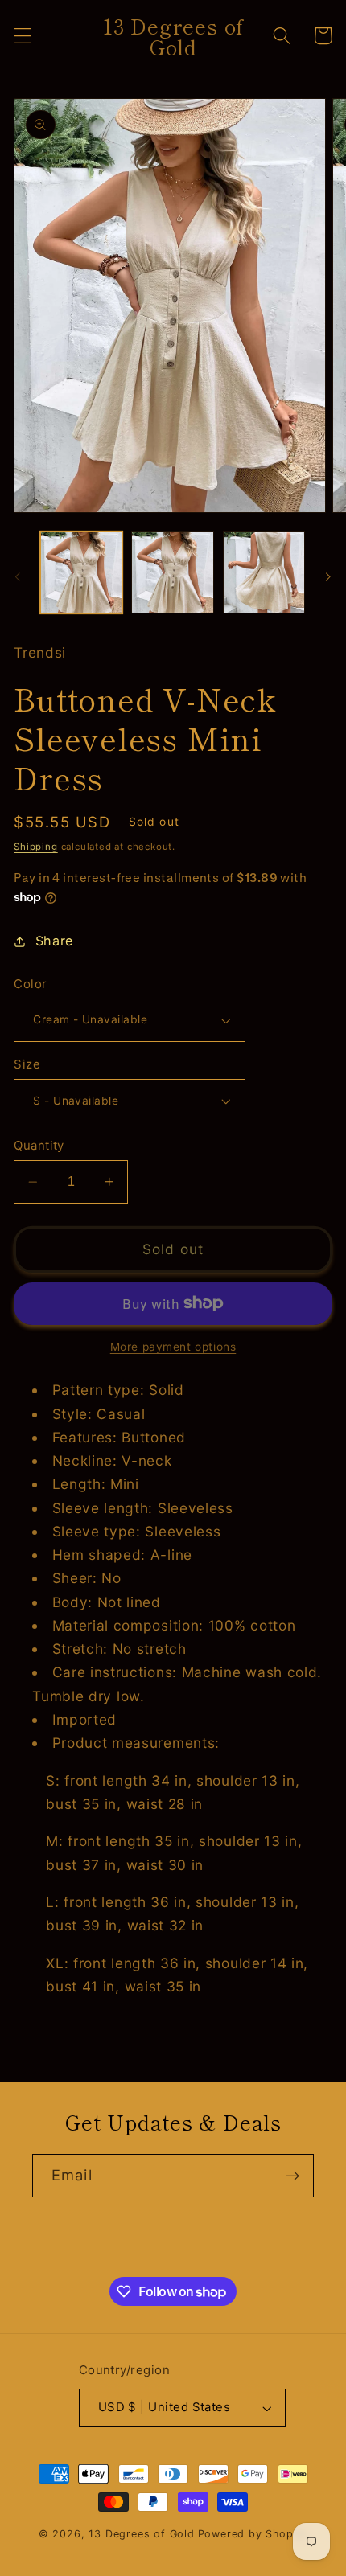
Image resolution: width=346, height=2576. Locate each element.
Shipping (35, 847)
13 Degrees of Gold (142, 2534)
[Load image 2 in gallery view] (172, 572)
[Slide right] (328, 576)
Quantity (39, 1146)
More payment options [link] (173, 1347)
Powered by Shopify (253, 2534)
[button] (23, 36)
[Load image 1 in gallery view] (81, 572)
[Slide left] (18, 576)
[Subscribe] (292, 2176)
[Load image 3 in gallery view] (264, 572)
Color (30, 984)
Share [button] (54, 941)
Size (27, 1064)
